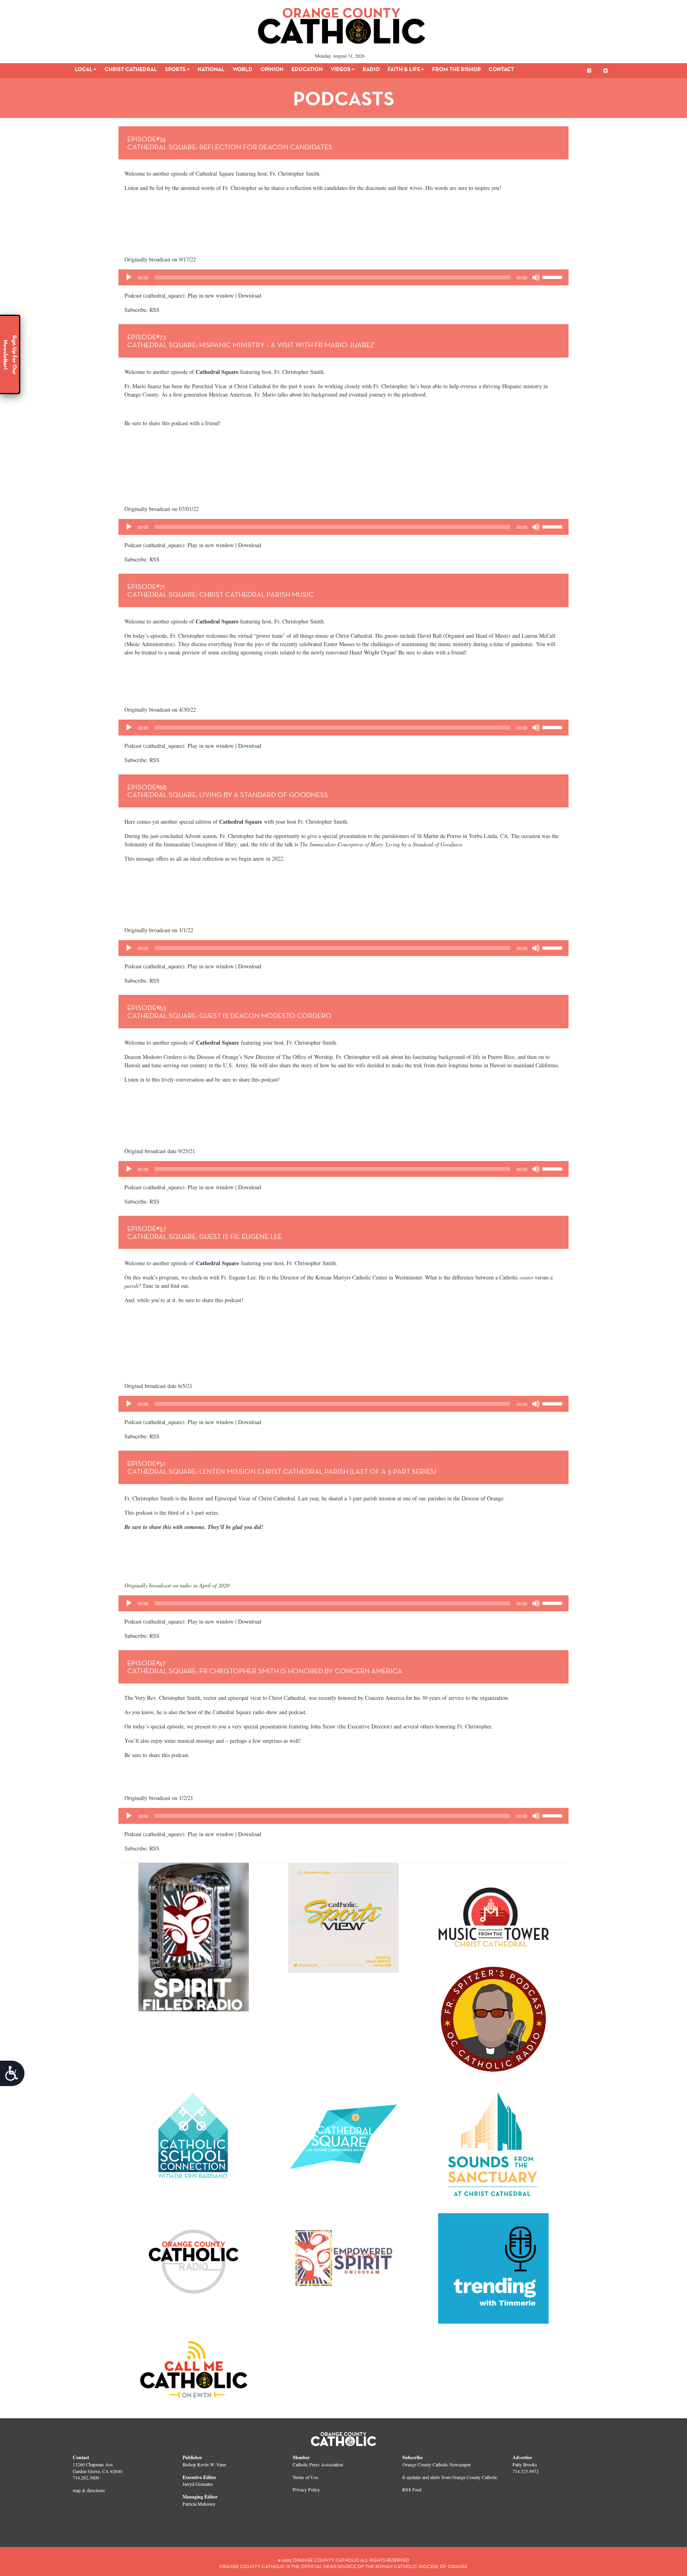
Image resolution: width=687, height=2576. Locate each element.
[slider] (553, 277)
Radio (371, 69)
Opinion (272, 69)
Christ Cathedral (131, 69)
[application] (343, 277)
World (243, 69)
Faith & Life (404, 69)
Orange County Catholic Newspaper (437, 2464)
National (211, 69)
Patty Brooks (525, 2464)
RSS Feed (412, 2489)
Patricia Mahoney (199, 2504)
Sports (175, 69)
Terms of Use (305, 2477)
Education (307, 69)
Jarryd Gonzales (198, 2484)
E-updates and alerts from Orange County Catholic (450, 2477)
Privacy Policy (306, 2489)
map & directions (89, 2490)
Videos (341, 69)
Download (250, 295)
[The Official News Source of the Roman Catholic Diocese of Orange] (342, 23)
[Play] (129, 277)
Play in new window (211, 295)
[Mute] (536, 277)
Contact (501, 69)
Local (84, 69)
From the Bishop (456, 69)
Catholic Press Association (318, 2464)
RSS (154, 310)
